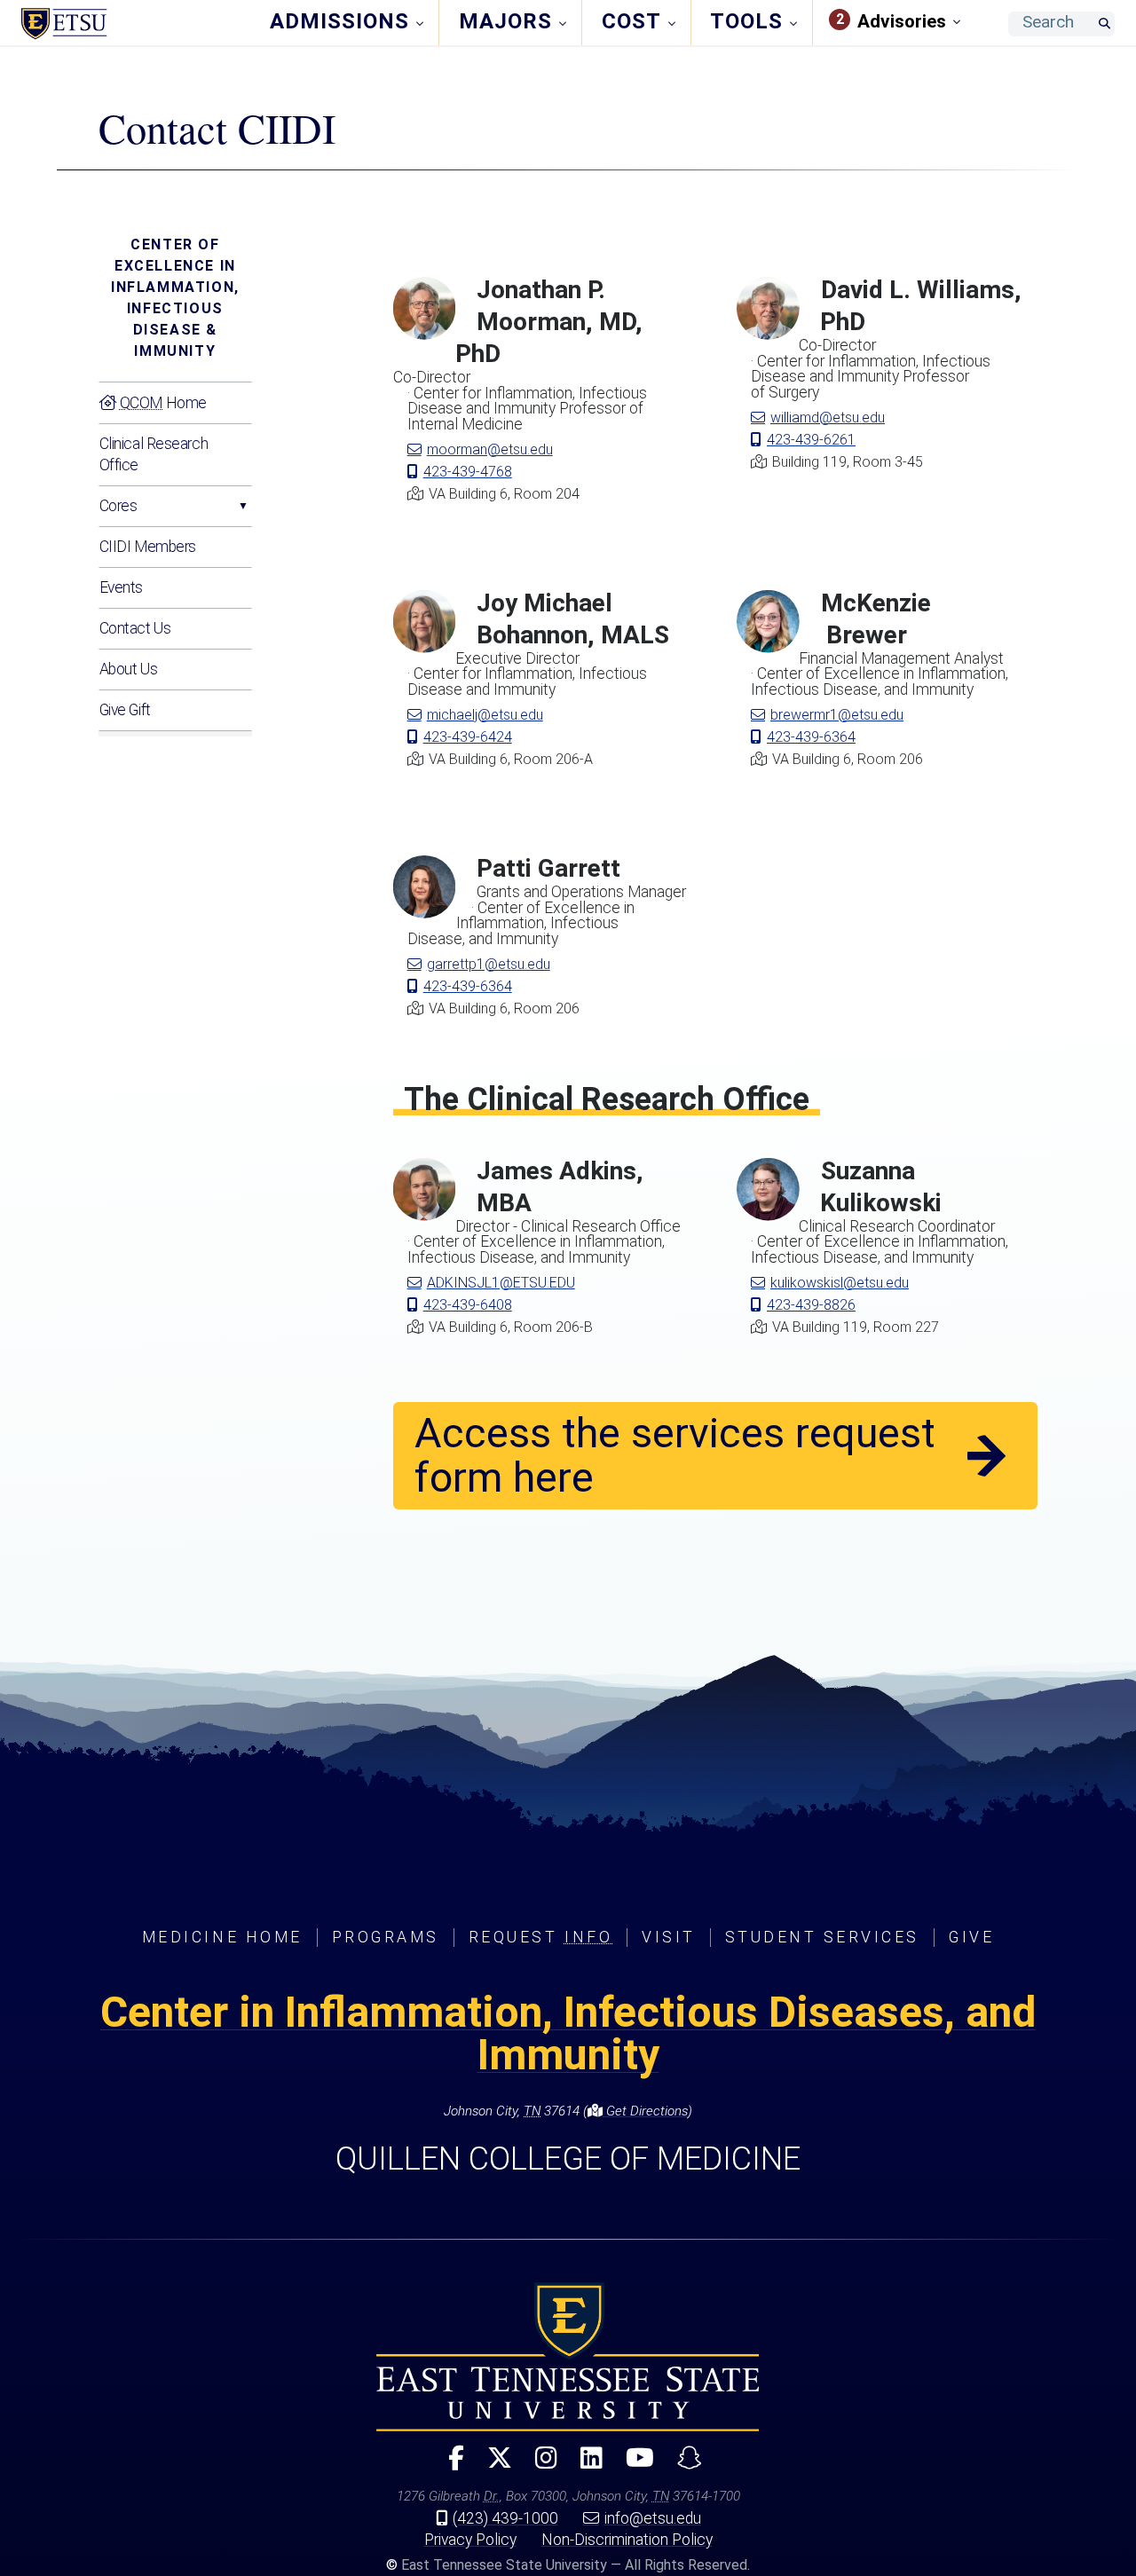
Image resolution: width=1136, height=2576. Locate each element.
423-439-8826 (811, 1305)
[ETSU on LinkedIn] (584, 2466)
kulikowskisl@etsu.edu (840, 1283)
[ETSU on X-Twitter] (493, 2466)
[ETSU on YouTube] (633, 2466)
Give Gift (125, 710)
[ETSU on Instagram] (539, 2466)
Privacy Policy (470, 2540)
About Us (128, 669)
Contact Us (135, 628)
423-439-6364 (811, 737)
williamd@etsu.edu (828, 418)
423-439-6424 (468, 737)
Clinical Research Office (154, 454)
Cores (118, 506)
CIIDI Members (148, 547)
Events (121, 587)
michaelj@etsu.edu (485, 715)
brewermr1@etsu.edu (837, 715)
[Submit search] (1104, 24)
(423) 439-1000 (505, 2518)
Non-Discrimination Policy (627, 2540)
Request (540, 1937)
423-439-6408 (468, 1305)
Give (971, 1937)
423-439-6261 (811, 440)
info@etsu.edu (653, 2518)
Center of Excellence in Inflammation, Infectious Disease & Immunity (175, 298)
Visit (669, 1937)
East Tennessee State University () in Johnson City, (568, 2357)
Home (163, 403)
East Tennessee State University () (136, 24)
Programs (386, 1937)
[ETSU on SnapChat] (682, 2466)
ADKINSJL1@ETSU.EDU (501, 1283)
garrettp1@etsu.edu (489, 964)
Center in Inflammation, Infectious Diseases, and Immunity (568, 2033)
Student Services (822, 1937)
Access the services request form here (675, 1455)
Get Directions (645, 2111)
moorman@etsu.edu (490, 449)
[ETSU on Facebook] (449, 2466)
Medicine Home (222, 1937)
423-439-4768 (468, 472)
